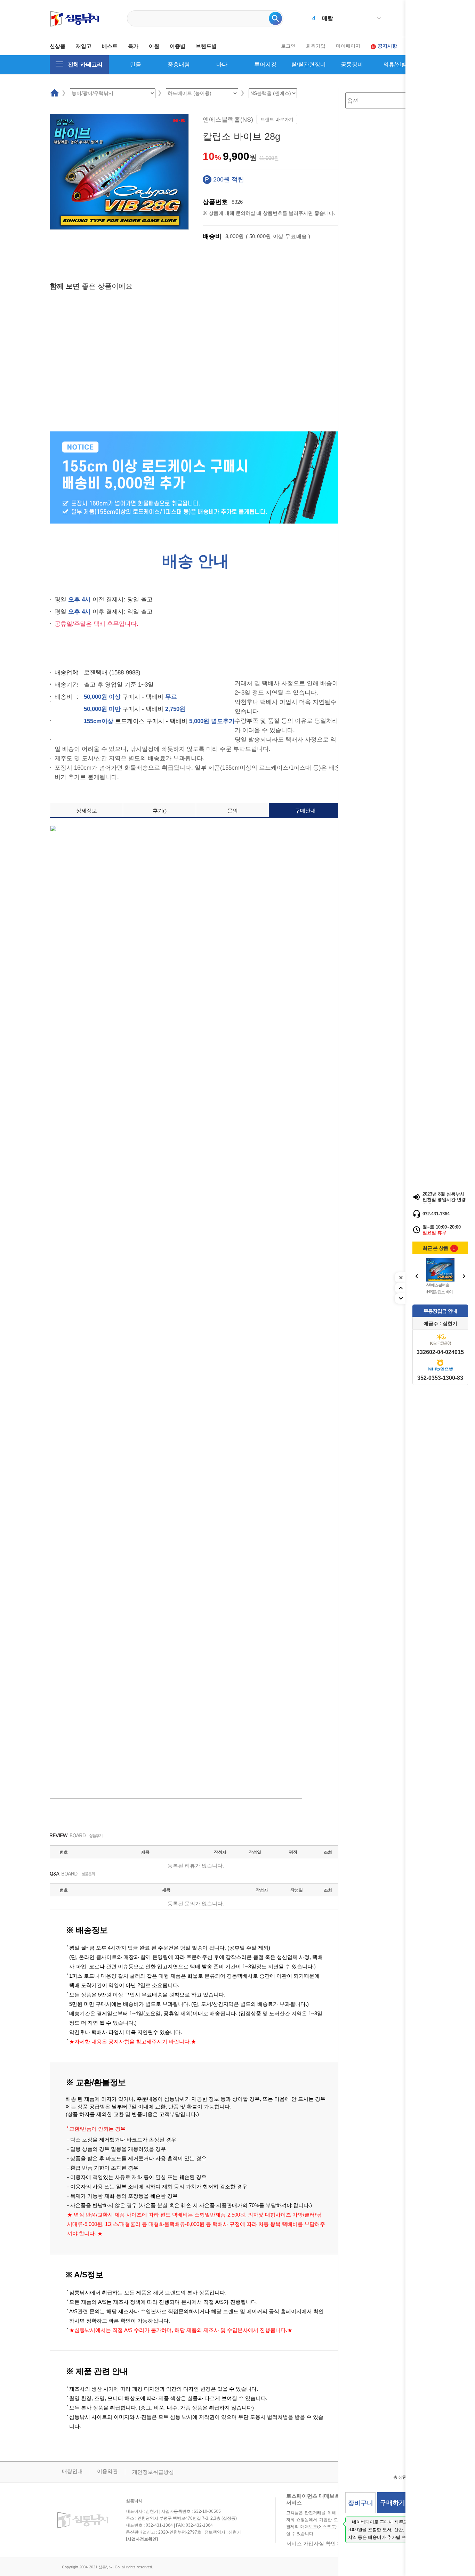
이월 (154, 46)
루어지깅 (265, 64)
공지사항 (387, 46)
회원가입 (316, 46)
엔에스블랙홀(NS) (228, 120)
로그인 (288, 46)
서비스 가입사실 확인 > (313, 2543)
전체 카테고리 (85, 64)
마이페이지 (348, 46)
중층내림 (179, 64)
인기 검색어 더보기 (379, 19)
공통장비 (352, 64)
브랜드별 (206, 46)
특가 (133, 46)
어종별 (178, 46)
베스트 (110, 46)
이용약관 (107, 2471)
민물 (136, 64)
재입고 (84, 46)
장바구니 (361, 2503)
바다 (222, 64)
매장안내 (72, 2471)
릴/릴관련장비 (308, 64)
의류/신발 (395, 64)
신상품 (58, 46)
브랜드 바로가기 (277, 119)
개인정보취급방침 (153, 2472)
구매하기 (393, 2503)
